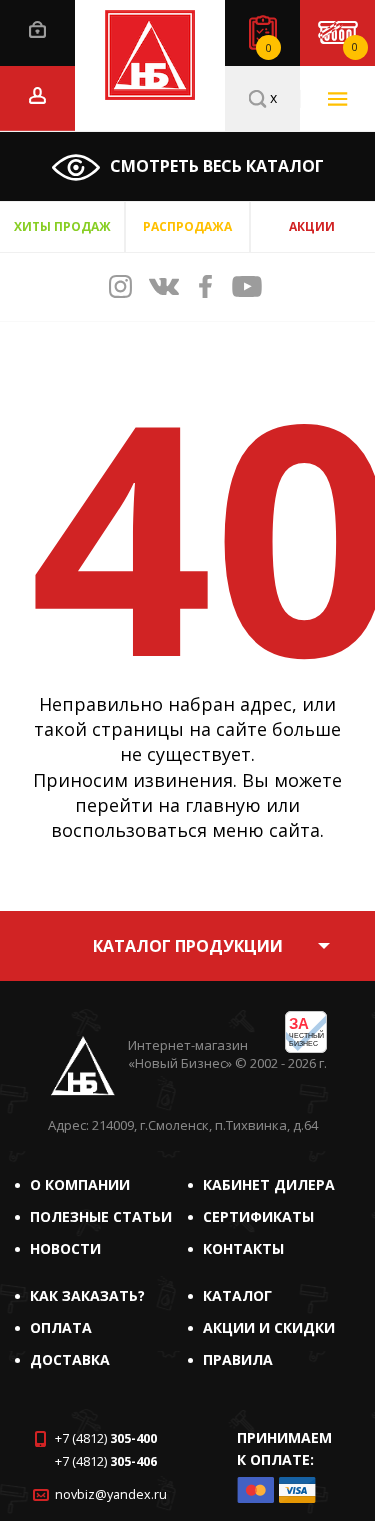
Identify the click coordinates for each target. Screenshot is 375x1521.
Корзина (355, 47)
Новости (65, 1248)
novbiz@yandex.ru (111, 1494)
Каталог (237, 1295)
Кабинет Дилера (269, 1184)
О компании (80, 1184)
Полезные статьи (101, 1216)
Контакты (243, 1248)
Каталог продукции (188, 946)
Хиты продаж (62, 226)
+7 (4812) (106, 1438)
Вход (37, 29)
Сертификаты (258, 1216)
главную (223, 805)
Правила (238, 1359)
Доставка (70, 1359)
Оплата (61, 1327)
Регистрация (37, 95)
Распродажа (187, 226)
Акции (312, 226)
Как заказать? (87, 1295)
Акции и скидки (269, 1327)
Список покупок (269, 48)
